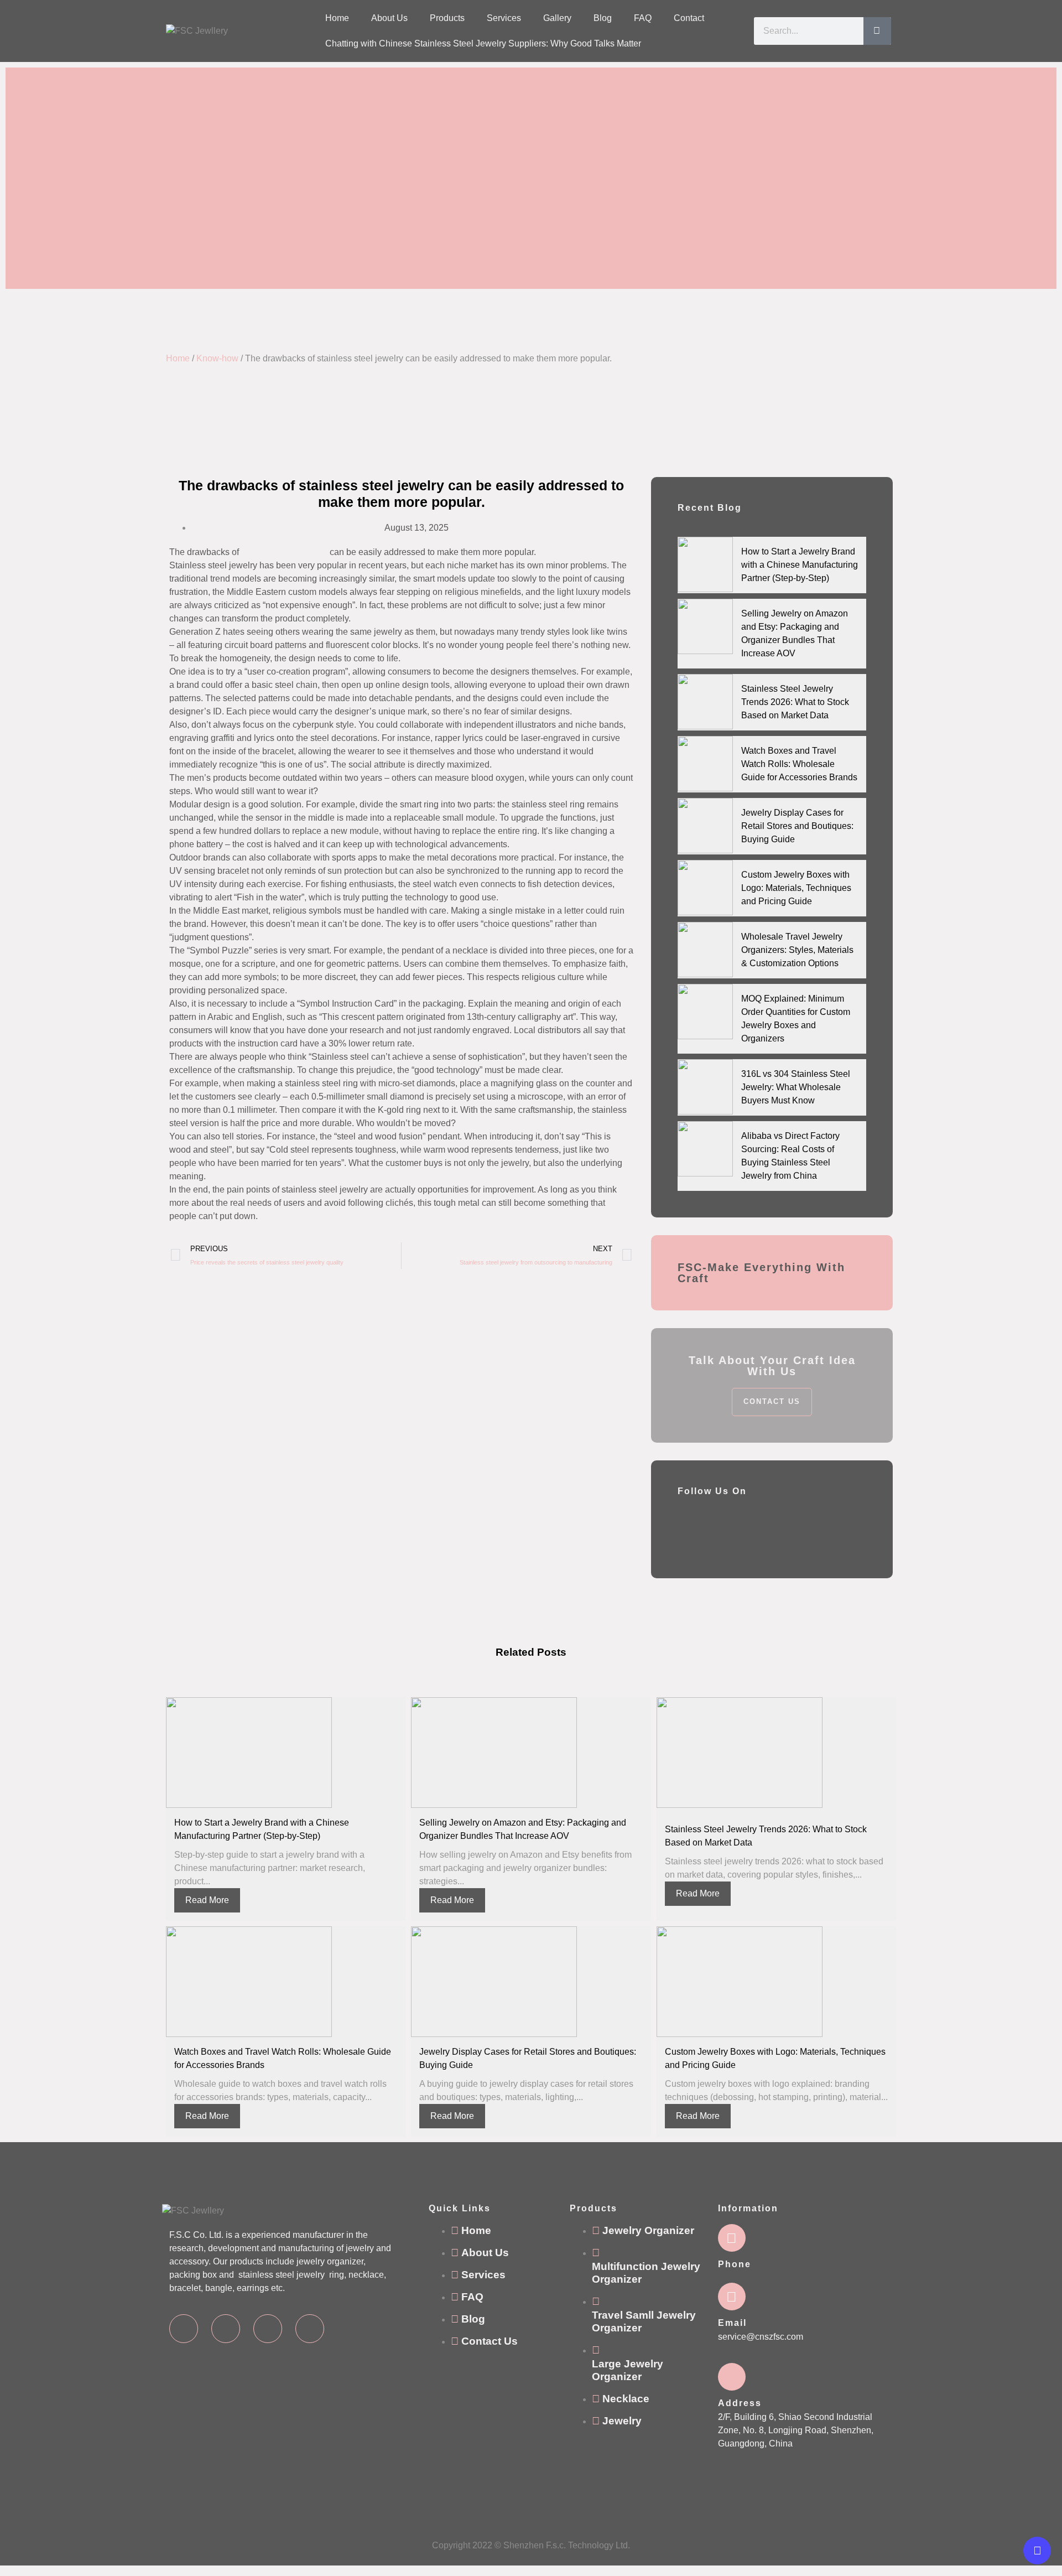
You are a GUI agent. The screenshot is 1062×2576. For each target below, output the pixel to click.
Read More (207, 1900)
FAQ (643, 18)
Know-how (217, 358)
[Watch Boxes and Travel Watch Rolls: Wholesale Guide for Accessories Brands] (705, 764)
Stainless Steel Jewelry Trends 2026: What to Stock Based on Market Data (795, 702)
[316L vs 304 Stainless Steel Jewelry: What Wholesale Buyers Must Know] (705, 1087)
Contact (689, 18)
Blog (603, 18)
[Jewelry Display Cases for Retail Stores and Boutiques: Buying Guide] (705, 826)
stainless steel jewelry (284, 552)
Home (337, 18)
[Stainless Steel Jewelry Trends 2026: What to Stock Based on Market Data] (705, 702)
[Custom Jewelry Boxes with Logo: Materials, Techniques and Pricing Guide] (705, 888)
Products (447, 18)
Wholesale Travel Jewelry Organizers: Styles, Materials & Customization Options (797, 950)
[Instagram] (268, 2329)
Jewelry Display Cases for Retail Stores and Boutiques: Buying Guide (797, 826)
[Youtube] (310, 2329)
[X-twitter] (226, 2329)
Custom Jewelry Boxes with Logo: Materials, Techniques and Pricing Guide (796, 888)
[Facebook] (691, 1534)
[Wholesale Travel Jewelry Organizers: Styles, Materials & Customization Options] (705, 950)
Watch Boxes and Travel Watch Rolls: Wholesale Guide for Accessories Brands (799, 764)
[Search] (877, 31)
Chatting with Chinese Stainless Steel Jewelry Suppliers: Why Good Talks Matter (483, 43)
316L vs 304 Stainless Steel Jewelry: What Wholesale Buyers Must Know (796, 1087)
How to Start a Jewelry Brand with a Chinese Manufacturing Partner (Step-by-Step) (800, 565)
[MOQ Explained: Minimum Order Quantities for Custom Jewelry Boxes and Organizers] (705, 1012)
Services (504, 18)
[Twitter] (730, 1534)
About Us (389, 18)
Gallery (557, 18)
